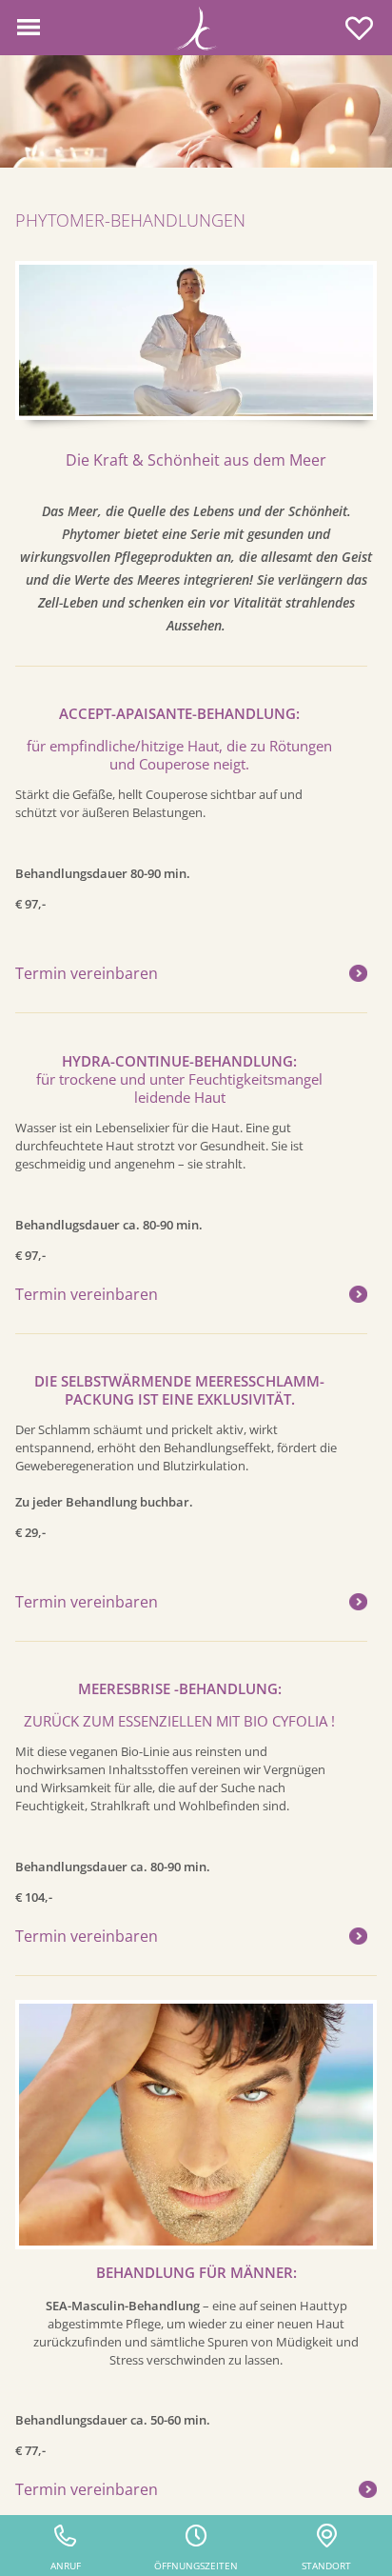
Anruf (66, 2566)
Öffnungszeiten (196, 2566)
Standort (326, 2566)
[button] (29, 28)
